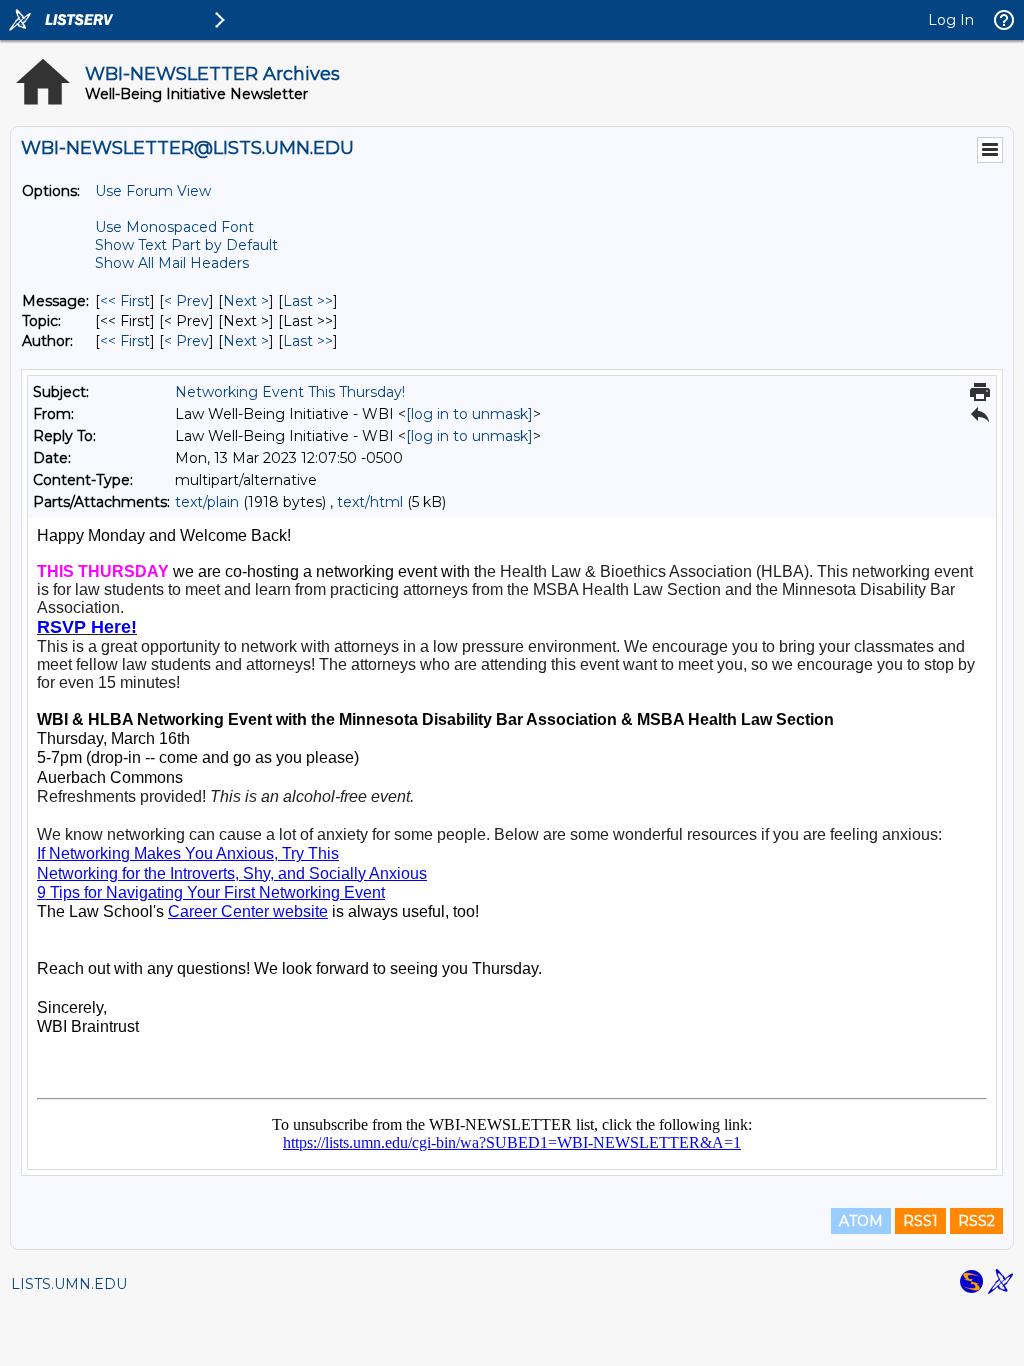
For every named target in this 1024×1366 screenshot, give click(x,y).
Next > (246, 301)
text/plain (207, 502)
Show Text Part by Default (186, 245)
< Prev (186, 301)
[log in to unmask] (469, 414)
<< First (125, 301)
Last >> (308, 301)
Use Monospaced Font (174, 227)
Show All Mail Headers (172, 263)
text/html (370, 502)
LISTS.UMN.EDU (69, 1284)
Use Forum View (153, 191)
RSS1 (920, 1221)
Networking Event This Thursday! (290, 392)
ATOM (861, 1221)
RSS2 (976, 1221)
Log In (951, 20)
